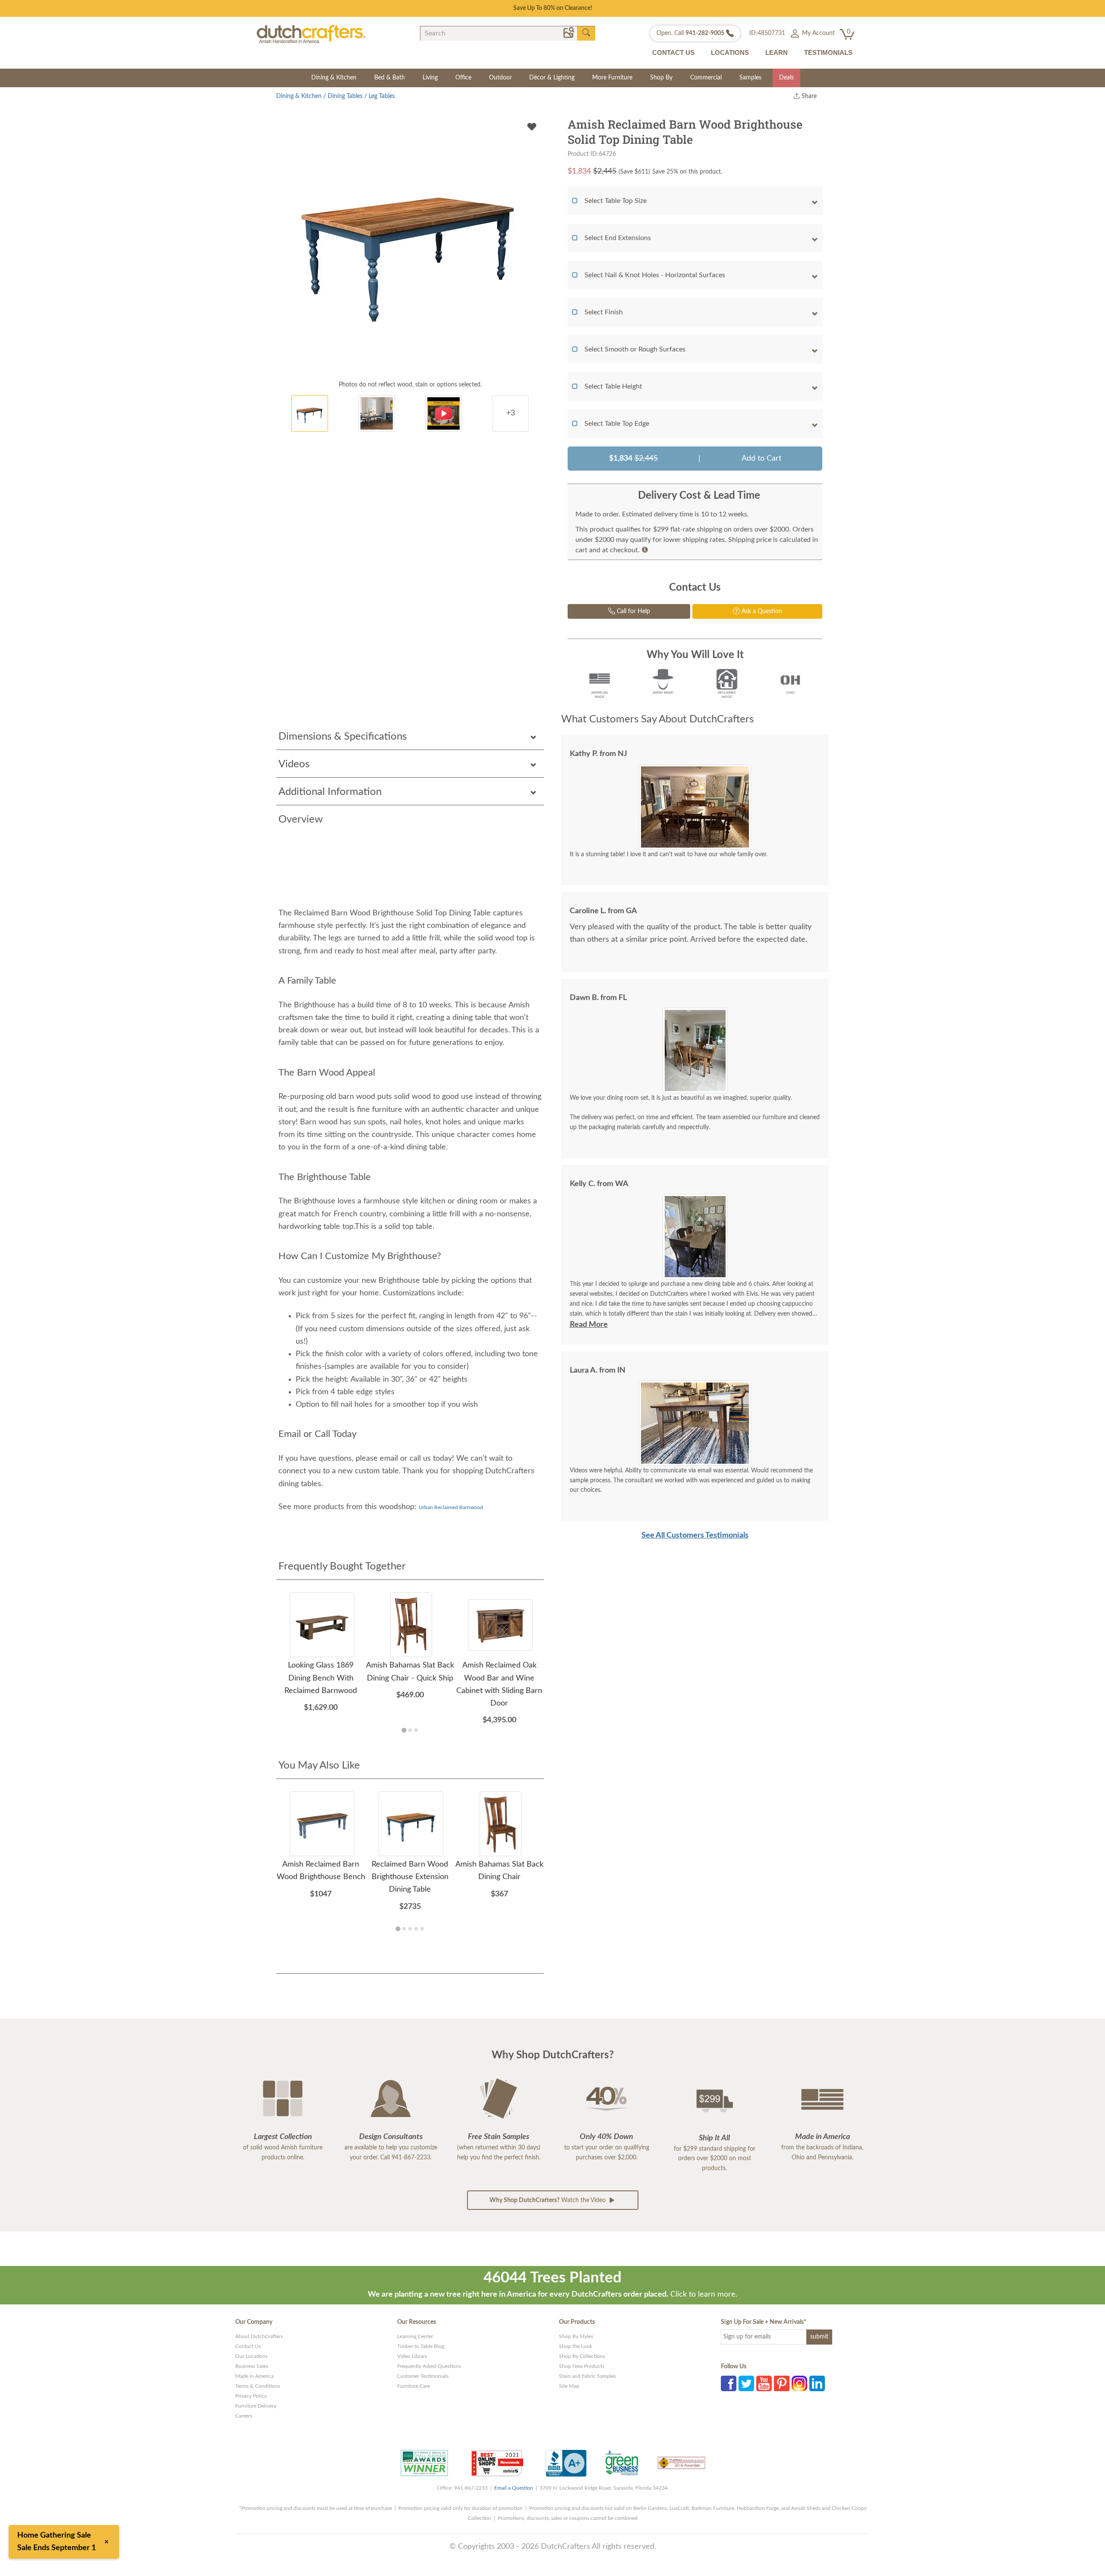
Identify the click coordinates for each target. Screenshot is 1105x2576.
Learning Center (415, 2336)
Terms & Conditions (258, 2386)
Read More (589, 1325)
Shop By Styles (576, 2336)
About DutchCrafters (259, 2336)
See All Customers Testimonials (695, 1535)
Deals (786, 78)
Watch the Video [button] (548, 2200)
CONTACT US (673, 52)
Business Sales (252, 2366)
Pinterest (782, 2383)
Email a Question (514, 2488)
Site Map (569, 2386)
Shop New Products (582, 2366)
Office (463, 78)
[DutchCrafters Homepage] (311, 34)
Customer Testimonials (423, 2376)
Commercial (706, 78)
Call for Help (633, 611)
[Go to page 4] (416, 1929)
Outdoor (500, 78)
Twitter (746, 2383)
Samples (750, 78)
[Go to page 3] (416, 1730)
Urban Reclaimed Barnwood (451, 1507)
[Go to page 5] (422, 1929)
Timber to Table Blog (421, 2346)
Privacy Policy (251, 2396)
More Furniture (612, 78)
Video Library (412, 2356)
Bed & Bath (390, 78)
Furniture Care (414, 2386)
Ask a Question (761, 611)
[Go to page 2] (410, 1730)
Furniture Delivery (256, 2406)
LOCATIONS (730, 52)
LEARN (777, 52)
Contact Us (248, 2346)
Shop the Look (576, 2346)
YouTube (764, 2383)
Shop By (661, 78)
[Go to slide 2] (698, 1273)
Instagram (799, 2383)
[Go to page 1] (404, 1730)
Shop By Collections (582, 2356)
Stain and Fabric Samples (587, 2376)
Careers (244, 2416)
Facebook (729, 2383)
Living (430, 78)
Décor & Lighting (552, 78)
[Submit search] (586, 33)
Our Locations (251, 2356)
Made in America (254, 2376)
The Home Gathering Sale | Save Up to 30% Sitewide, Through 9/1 (553, 8)
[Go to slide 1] (692, 1274)
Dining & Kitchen (334, 78)
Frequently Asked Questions (429, 2366)
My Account (818, 33)
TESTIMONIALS (828, 52)
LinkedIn (817, 2383)
